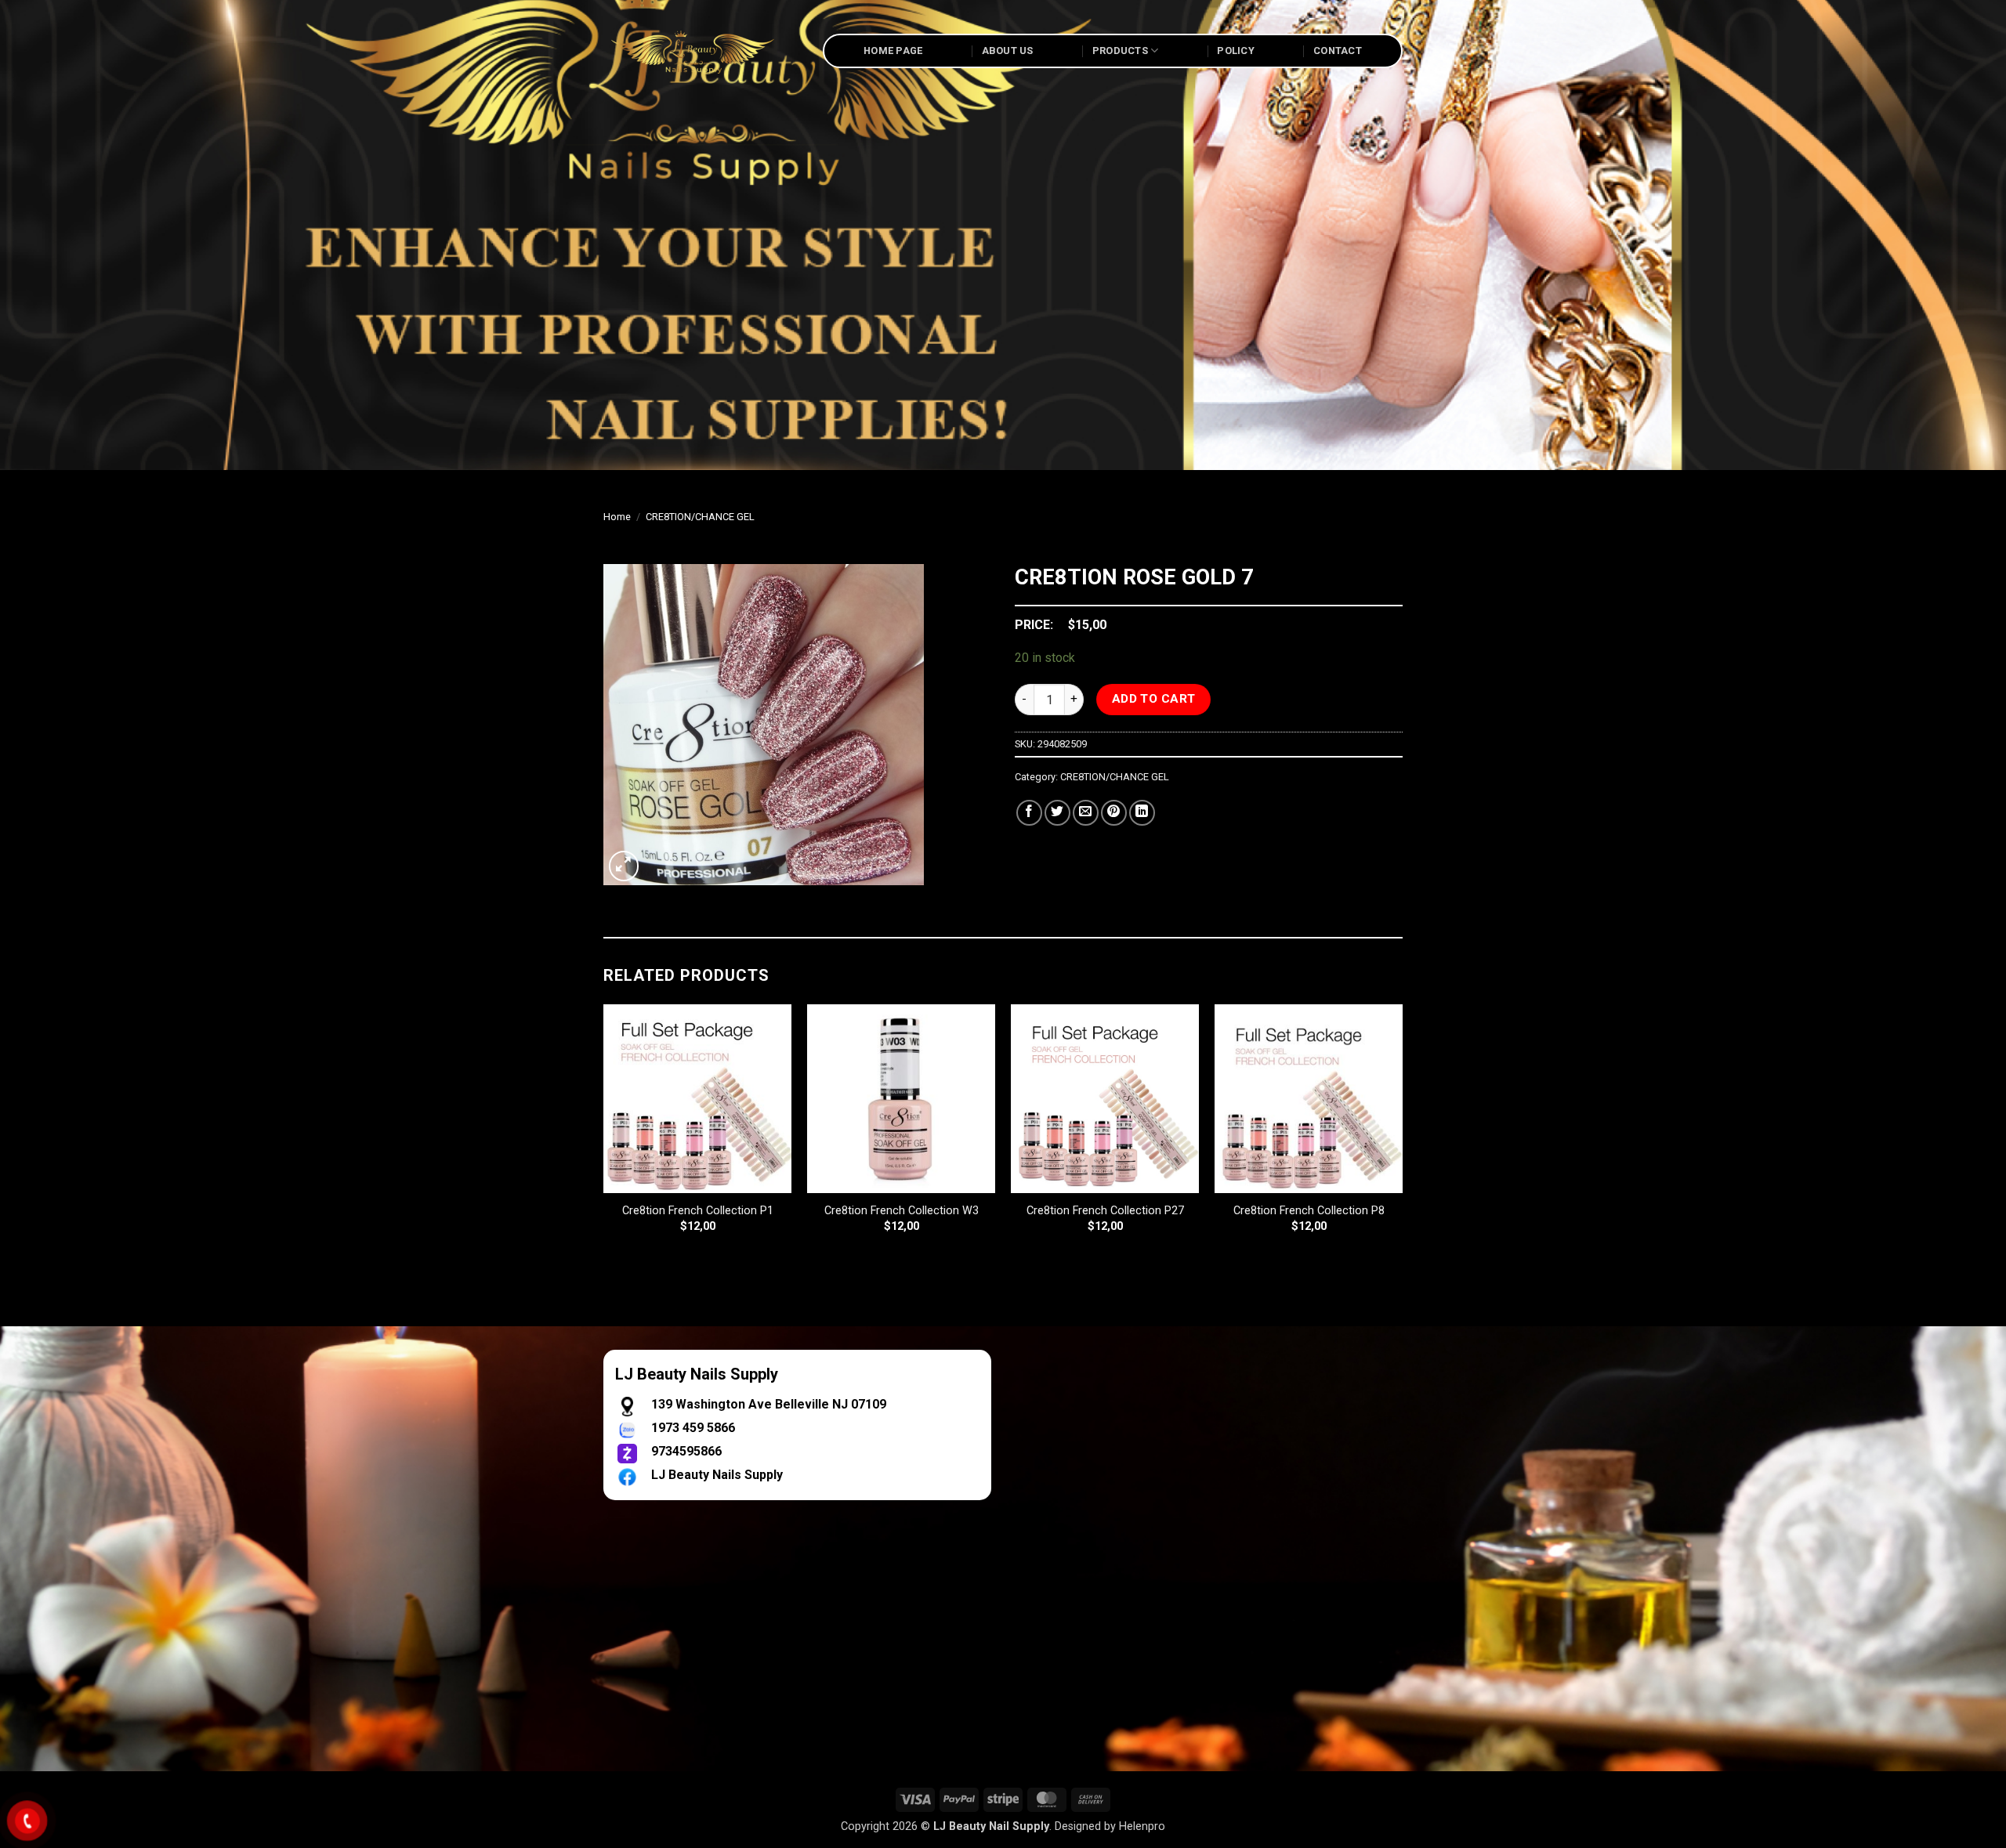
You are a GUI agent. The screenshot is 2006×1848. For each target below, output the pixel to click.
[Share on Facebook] (1029, 813)
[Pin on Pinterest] (1114, 813)
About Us (1008, 51)
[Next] (1402, 1132)
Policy (1236, 51)
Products (1120, 51)
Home (617, 517)
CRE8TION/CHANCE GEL (700, 517)
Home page (893, 51)
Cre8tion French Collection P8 (1309, 1211)
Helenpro (1142, 1826)
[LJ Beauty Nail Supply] (701, 51)
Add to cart (1154, 699)
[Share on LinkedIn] (1142, 813)
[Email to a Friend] (1086, 813)
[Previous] (604, 1132)
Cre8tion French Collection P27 (1105, 1211)
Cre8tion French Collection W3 (902, 1211)
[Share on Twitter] (1057, 813)
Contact (1338, 51)
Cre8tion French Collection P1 (698, 1211)
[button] (624, 866)
